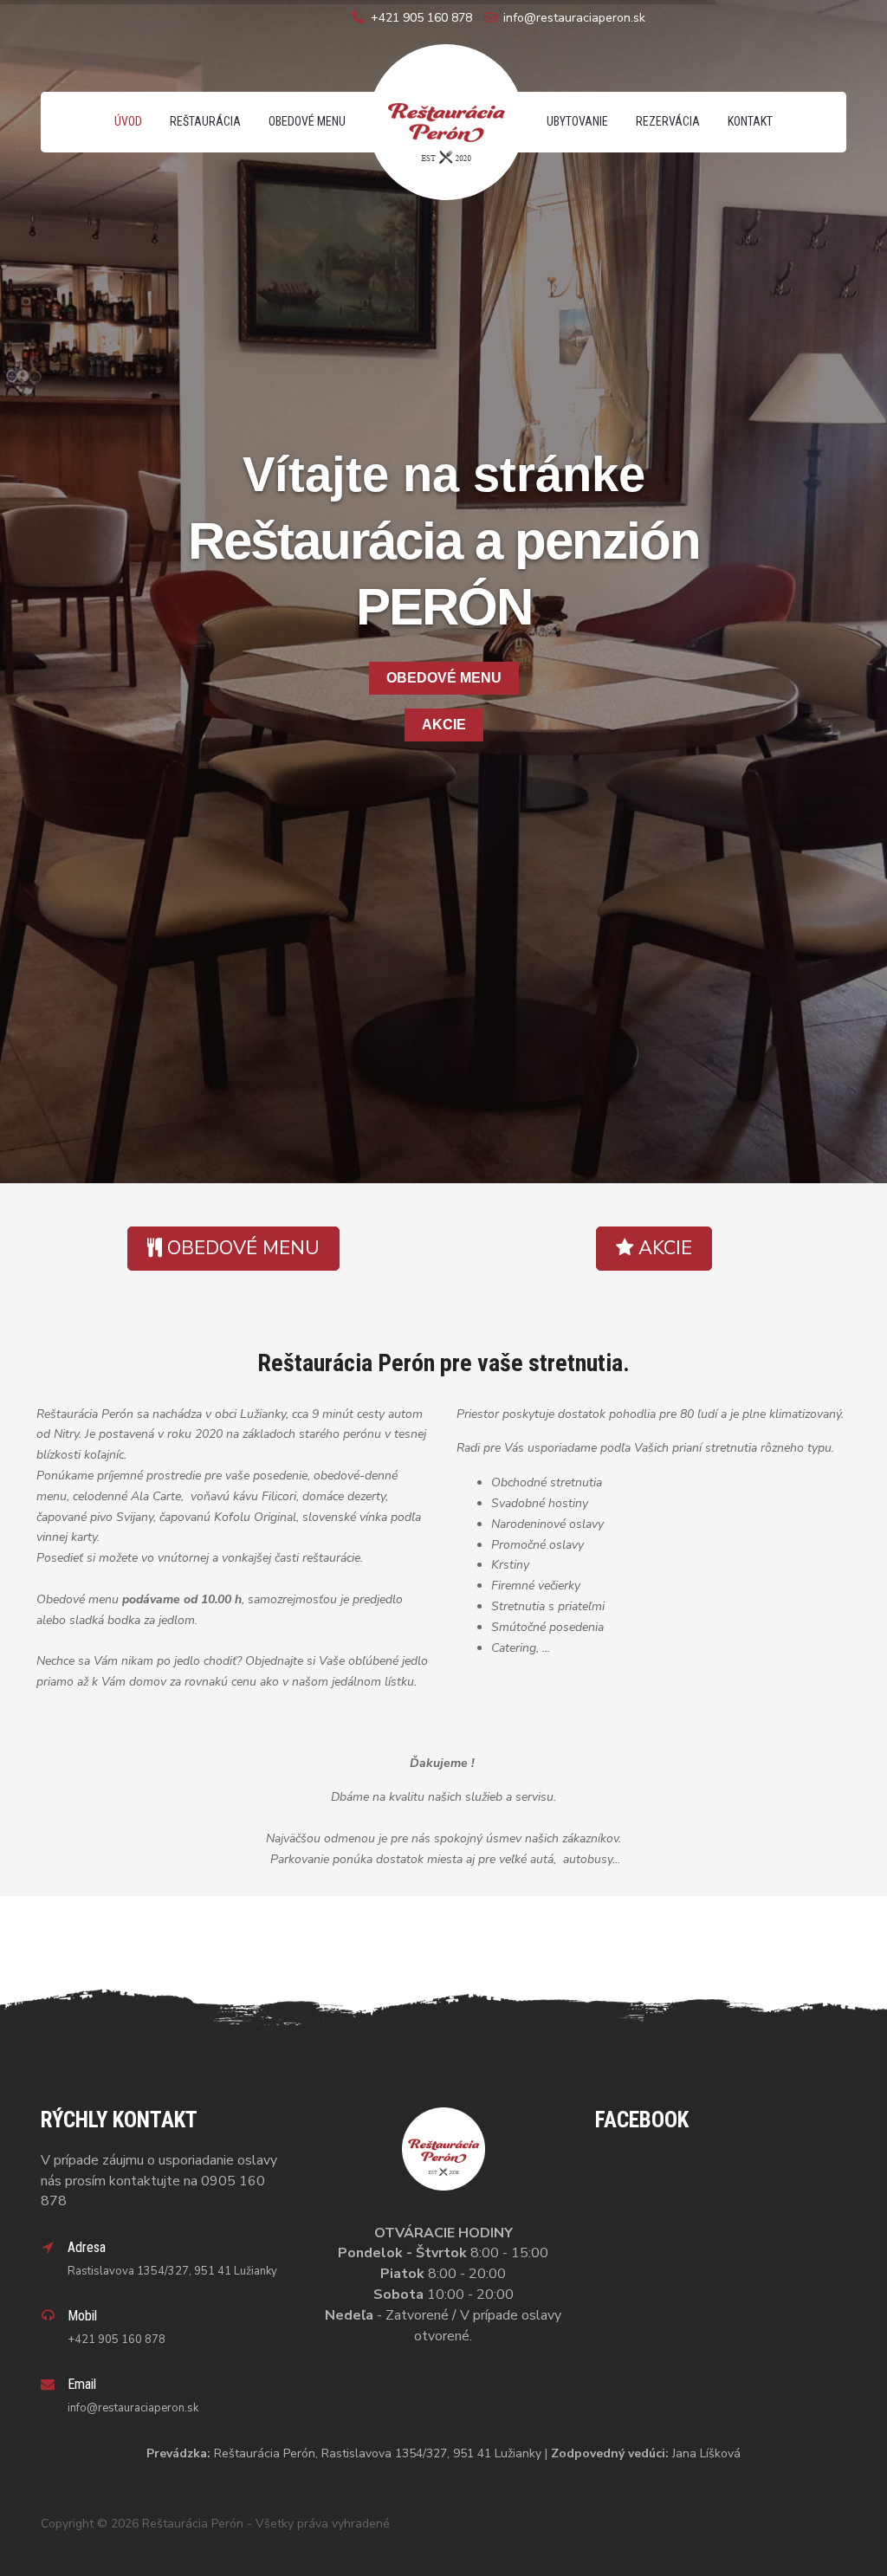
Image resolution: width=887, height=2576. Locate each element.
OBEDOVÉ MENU (444, 678)
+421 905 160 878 (421, 18)
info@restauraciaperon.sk (574, 18)
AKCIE (444, 725)
